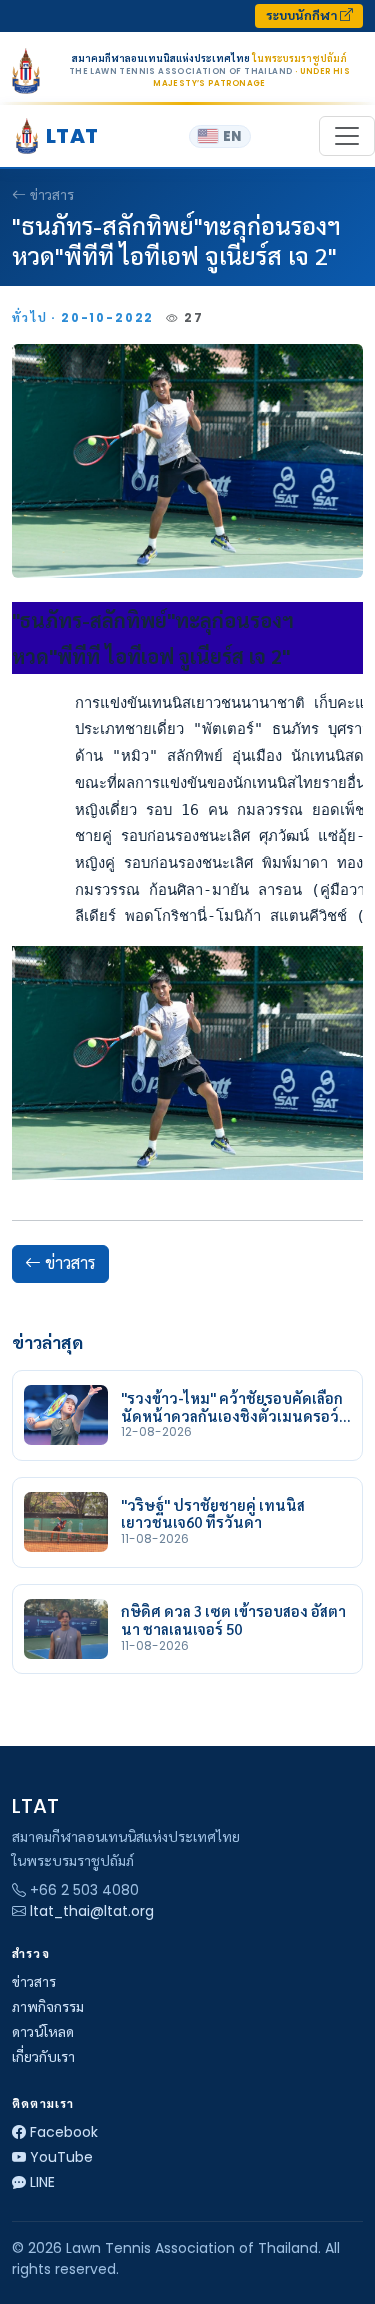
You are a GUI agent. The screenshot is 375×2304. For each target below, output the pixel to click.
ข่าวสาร (52, 195)
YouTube (61, 2157)
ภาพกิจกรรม (48, 2007)
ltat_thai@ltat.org (92, 1911)
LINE (42, 2182)
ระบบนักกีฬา (303, 15)
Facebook (64, 2132)
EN (232, 136)
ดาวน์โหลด (43, 2032)
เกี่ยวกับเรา (43, 2057)
